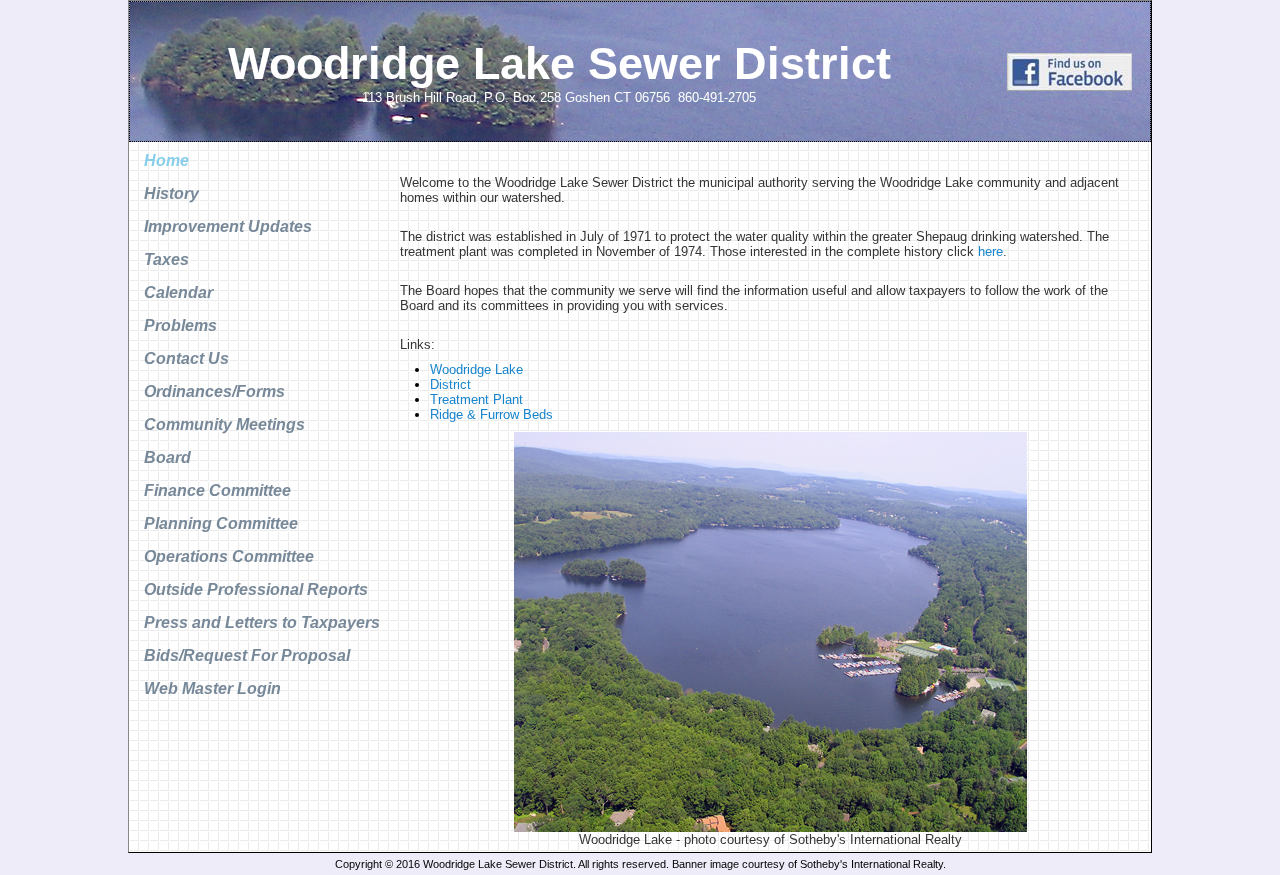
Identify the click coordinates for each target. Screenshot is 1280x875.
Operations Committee (229, 556)
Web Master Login (212, 688)
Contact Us (186, 358)
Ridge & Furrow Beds (491, 414)
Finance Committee (217, 490)
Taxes (166, 259)
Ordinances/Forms (214, 391)
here (990, 251)
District (450, 384)
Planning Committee (221, 523)
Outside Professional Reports (256, 589)
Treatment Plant (476, 399)
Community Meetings (224, 424)
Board (167, 457)
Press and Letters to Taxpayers (262, 622)
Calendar (178, 292)
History (171, 193)
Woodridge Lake (476, 369)
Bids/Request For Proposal (247, 655)
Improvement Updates (228, 226)
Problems (180, 325)
